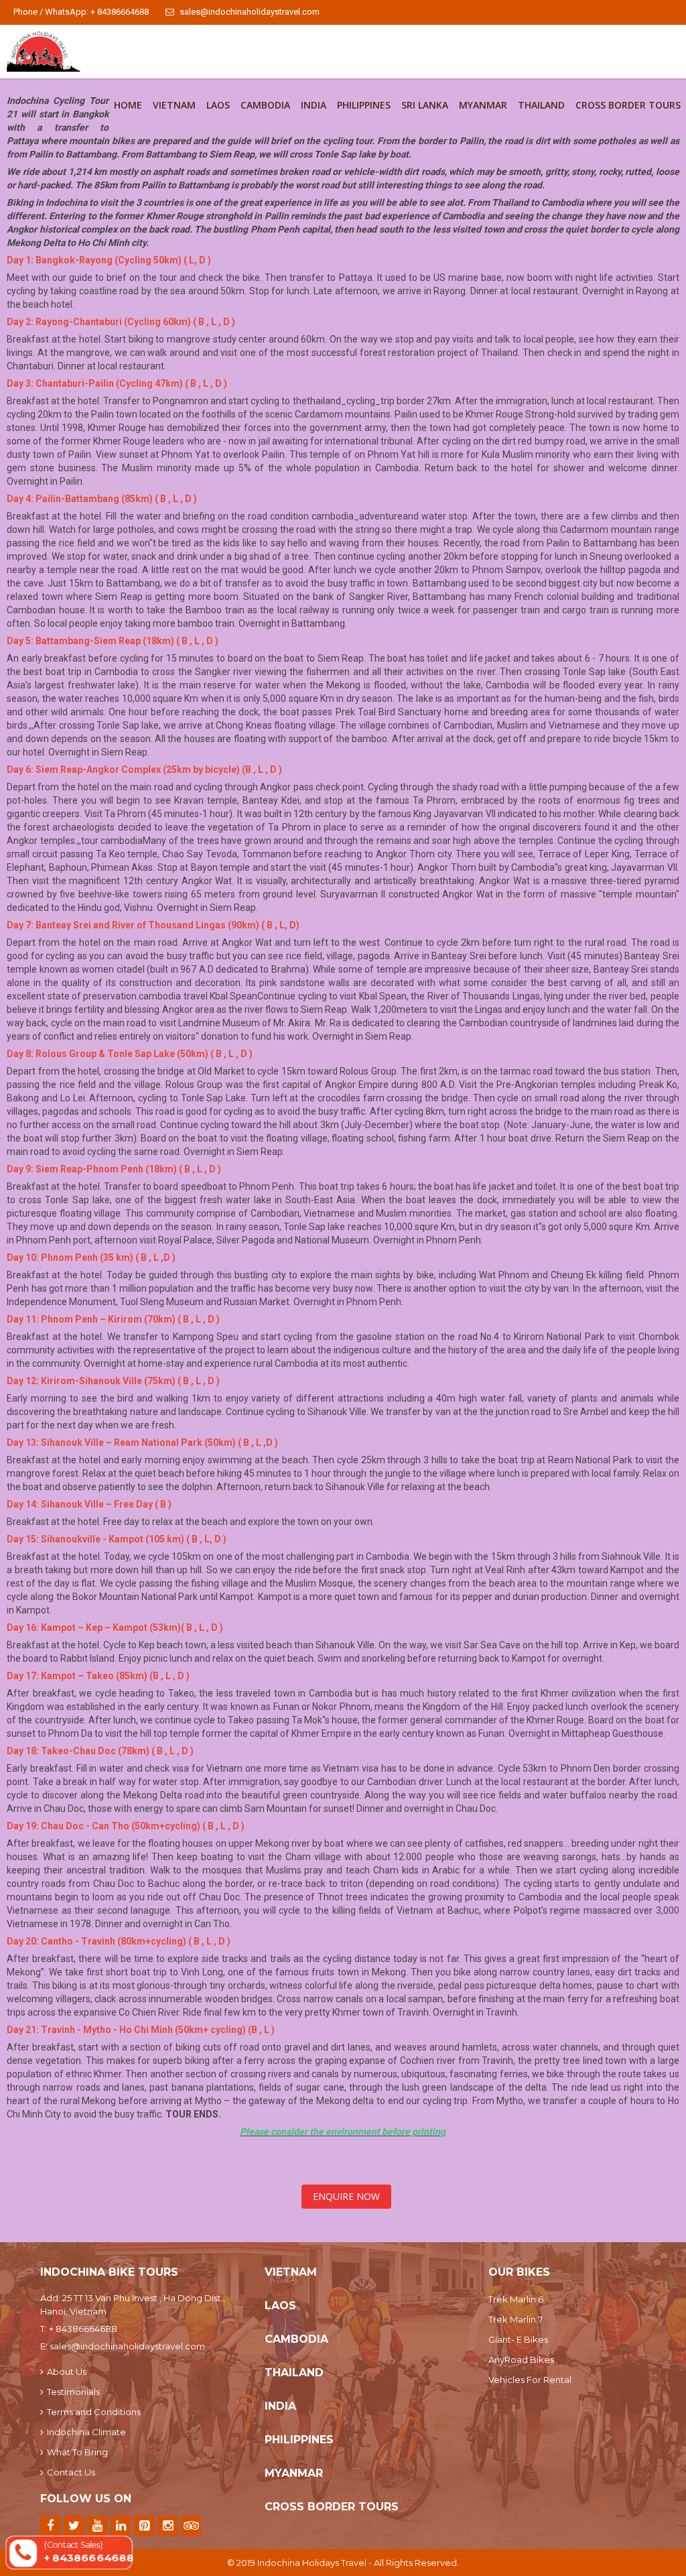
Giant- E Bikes (518, 2339)
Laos (218, 105)
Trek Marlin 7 (516, 2319)
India (314, 105)
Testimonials (73, 2392)
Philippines (364, 105)
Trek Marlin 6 (516, 2299)
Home (128, 105)
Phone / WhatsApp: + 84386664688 (81, 12)
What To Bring (77, 2452)
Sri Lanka (425, 105)
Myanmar (483, 105)
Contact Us (71, 2472)
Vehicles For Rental (530, 2380)
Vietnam (174, 105)
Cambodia (265, 105)
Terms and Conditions (94, 2412)
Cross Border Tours (628, 105)
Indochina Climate (86, 2432)
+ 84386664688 (83, 2329)
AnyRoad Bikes (521, 2359)
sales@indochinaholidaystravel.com (250, 12)
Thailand (541, 105)
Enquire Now (346, 2196)
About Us (67, 2372)
